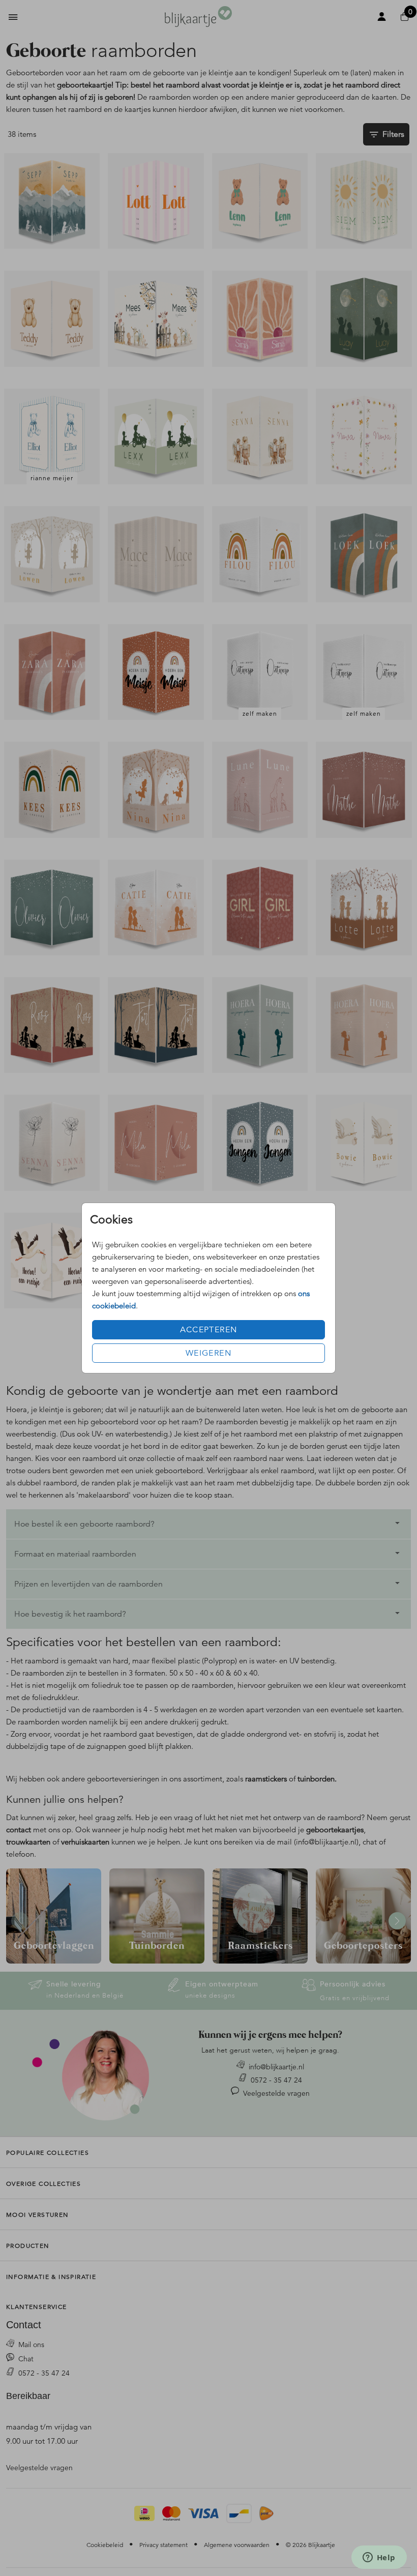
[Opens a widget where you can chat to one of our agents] (379, 2558)
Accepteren (209, 1330)
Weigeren (208, 1353)
